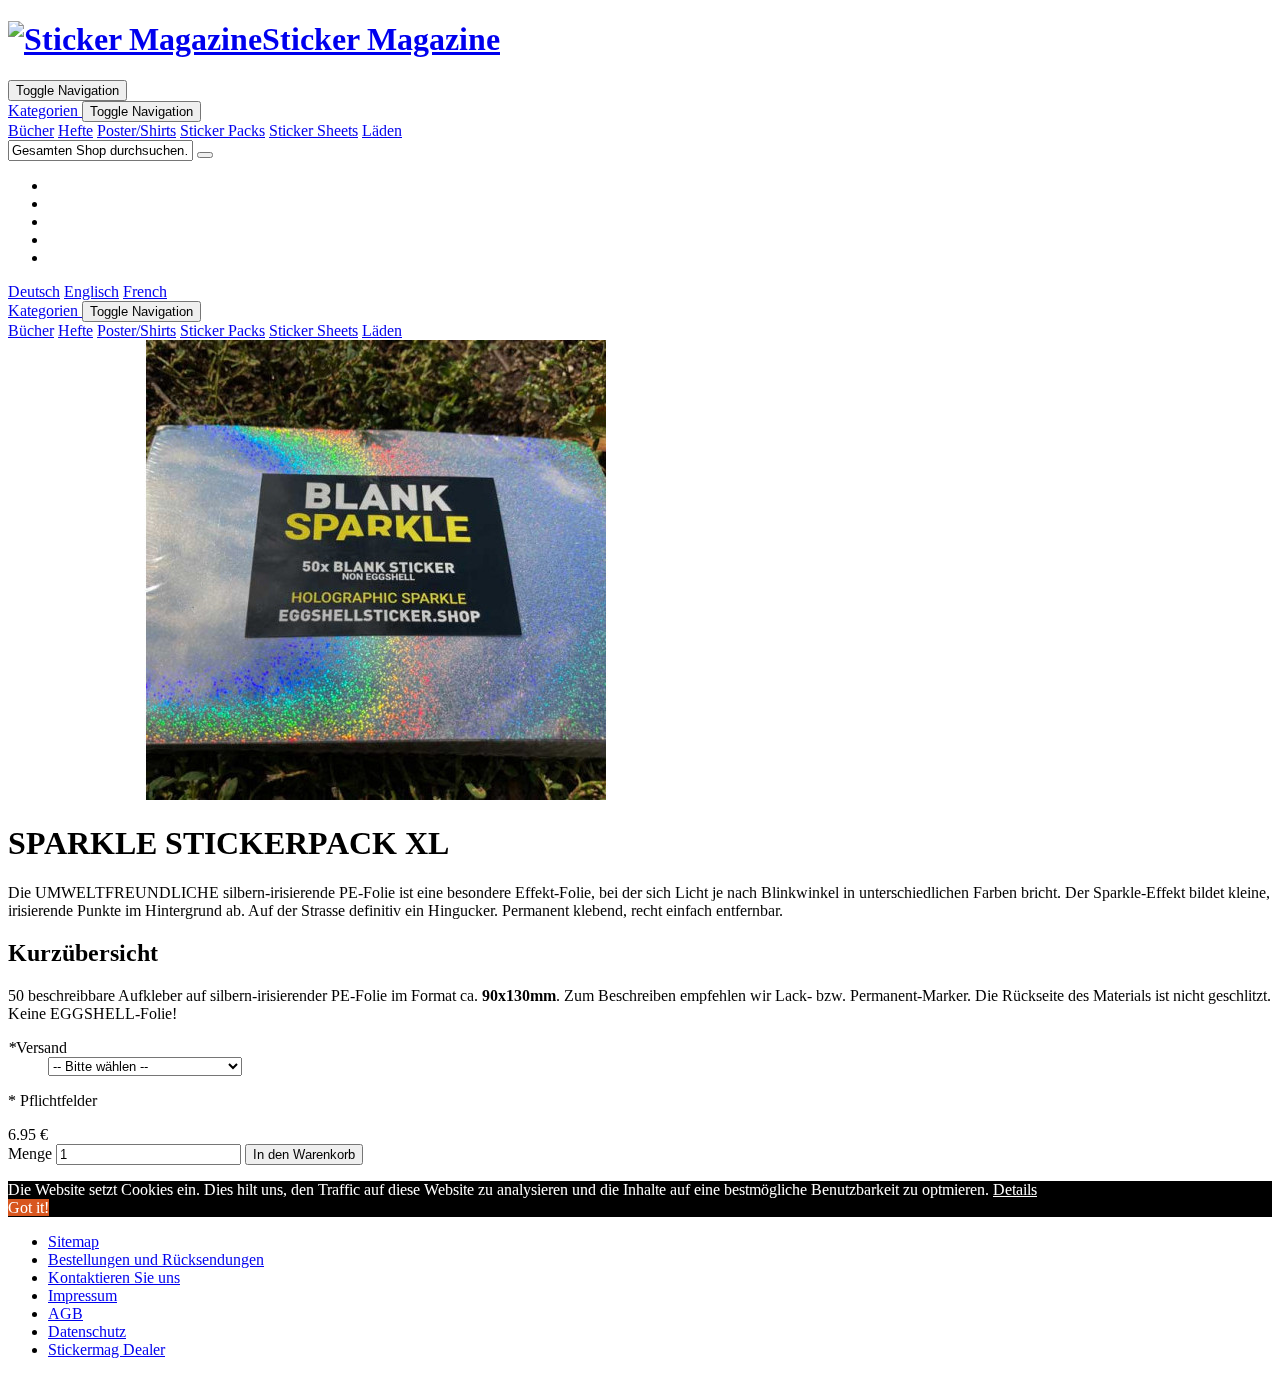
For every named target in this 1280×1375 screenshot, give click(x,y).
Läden (382, 130)
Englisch (91, 291)
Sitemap (73, 1241)
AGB (65, 1313)
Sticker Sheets (313, 130)
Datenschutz (87, 1331)
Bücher (31, 130)
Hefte (75, 130)
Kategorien (45, 110)
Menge (30, 1153)
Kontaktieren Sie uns (114, 1277)
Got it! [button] (28, 1207)
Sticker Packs (222, 130)
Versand (37, 1047)
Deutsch (34, 291)
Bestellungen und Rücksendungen (156, 1259)
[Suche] (205, 155)
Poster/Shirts (136, 130)
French (145, 291)
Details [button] (1015, 1189)
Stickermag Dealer (106, 1349)
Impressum (82, 1295)
